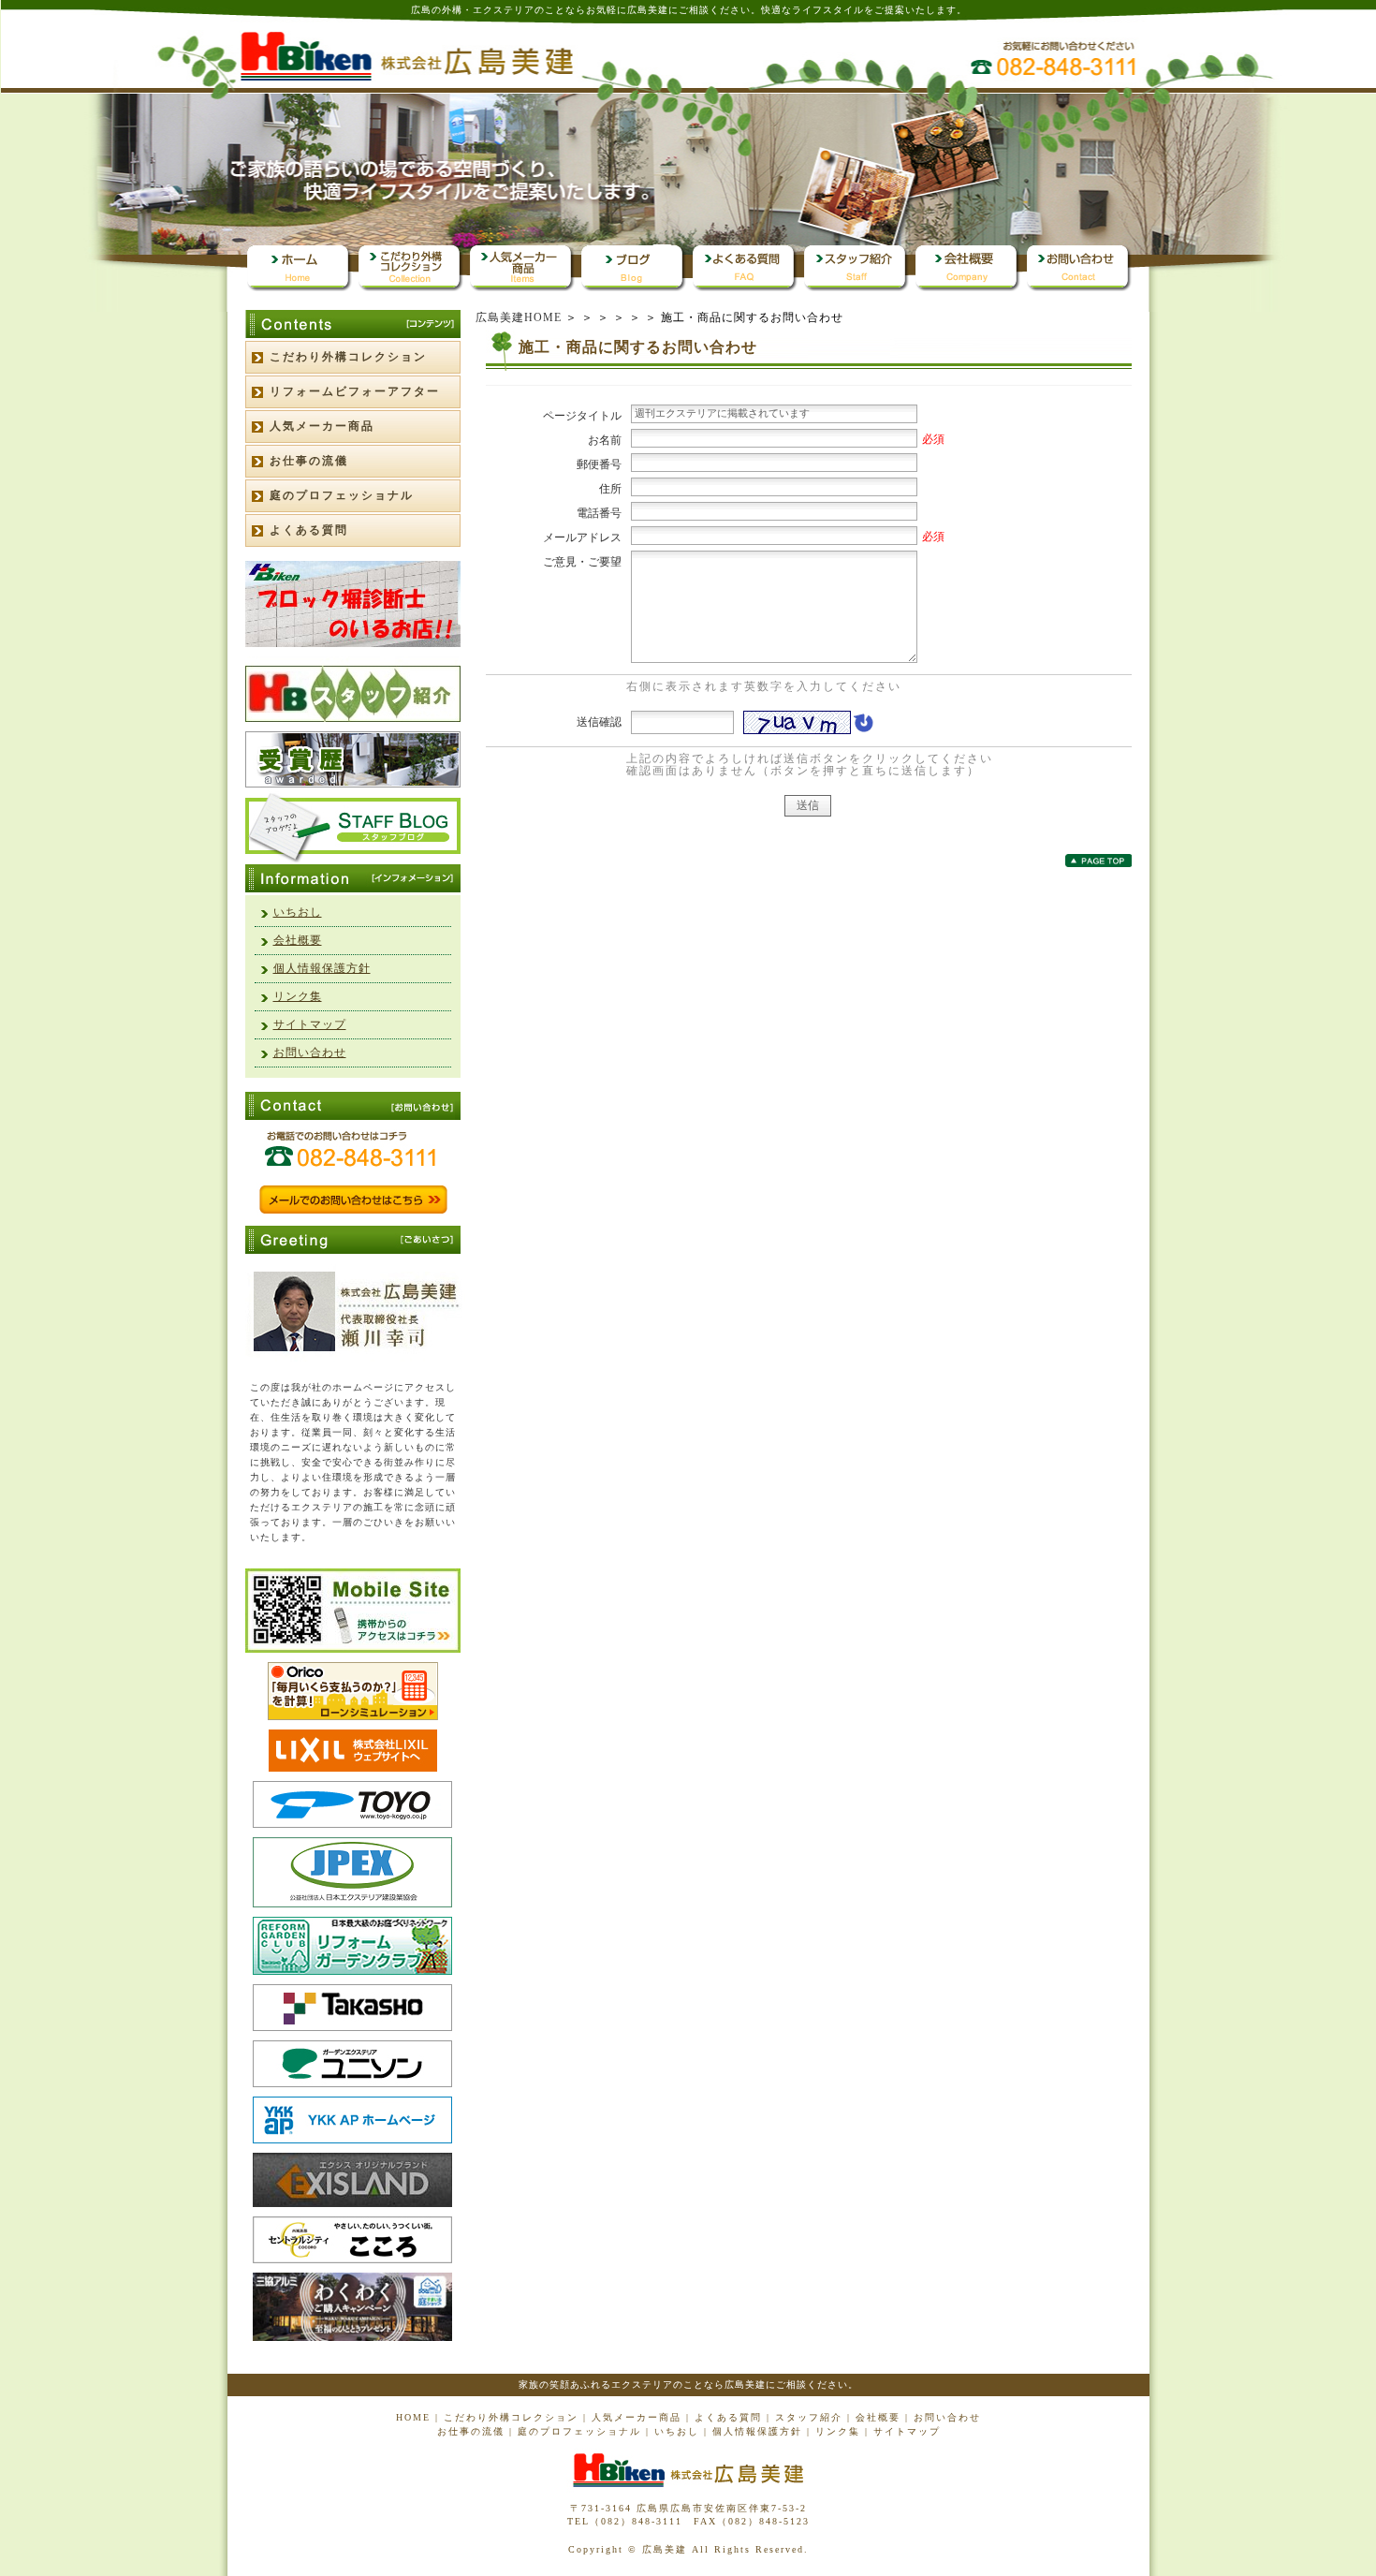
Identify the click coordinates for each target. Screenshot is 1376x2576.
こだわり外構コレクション (348, 357)
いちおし (298, 912)
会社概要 (298, 940)
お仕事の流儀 (309, 461)
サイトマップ (310, 1024)
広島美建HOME (519, 317)
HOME (413, 2417)
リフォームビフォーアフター (355, 391)
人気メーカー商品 (322, 426)
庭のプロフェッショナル (342, 495)
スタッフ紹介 (809, 2417)
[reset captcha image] (862, 728)
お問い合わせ (310, 1052)
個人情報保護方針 (322, 968)
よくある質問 (309, 530)
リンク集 (298, 996)
